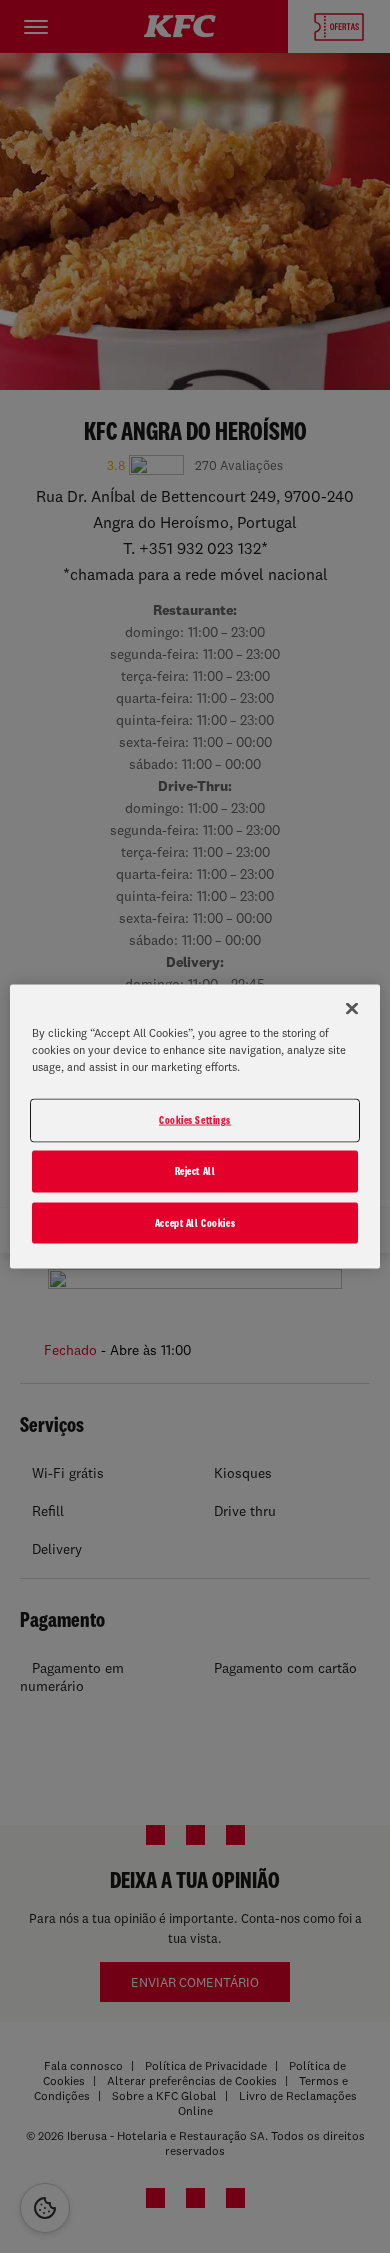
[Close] (352, 1008)
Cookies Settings (195, 1119)
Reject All (195, 1170)
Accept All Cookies (195, 1222)
